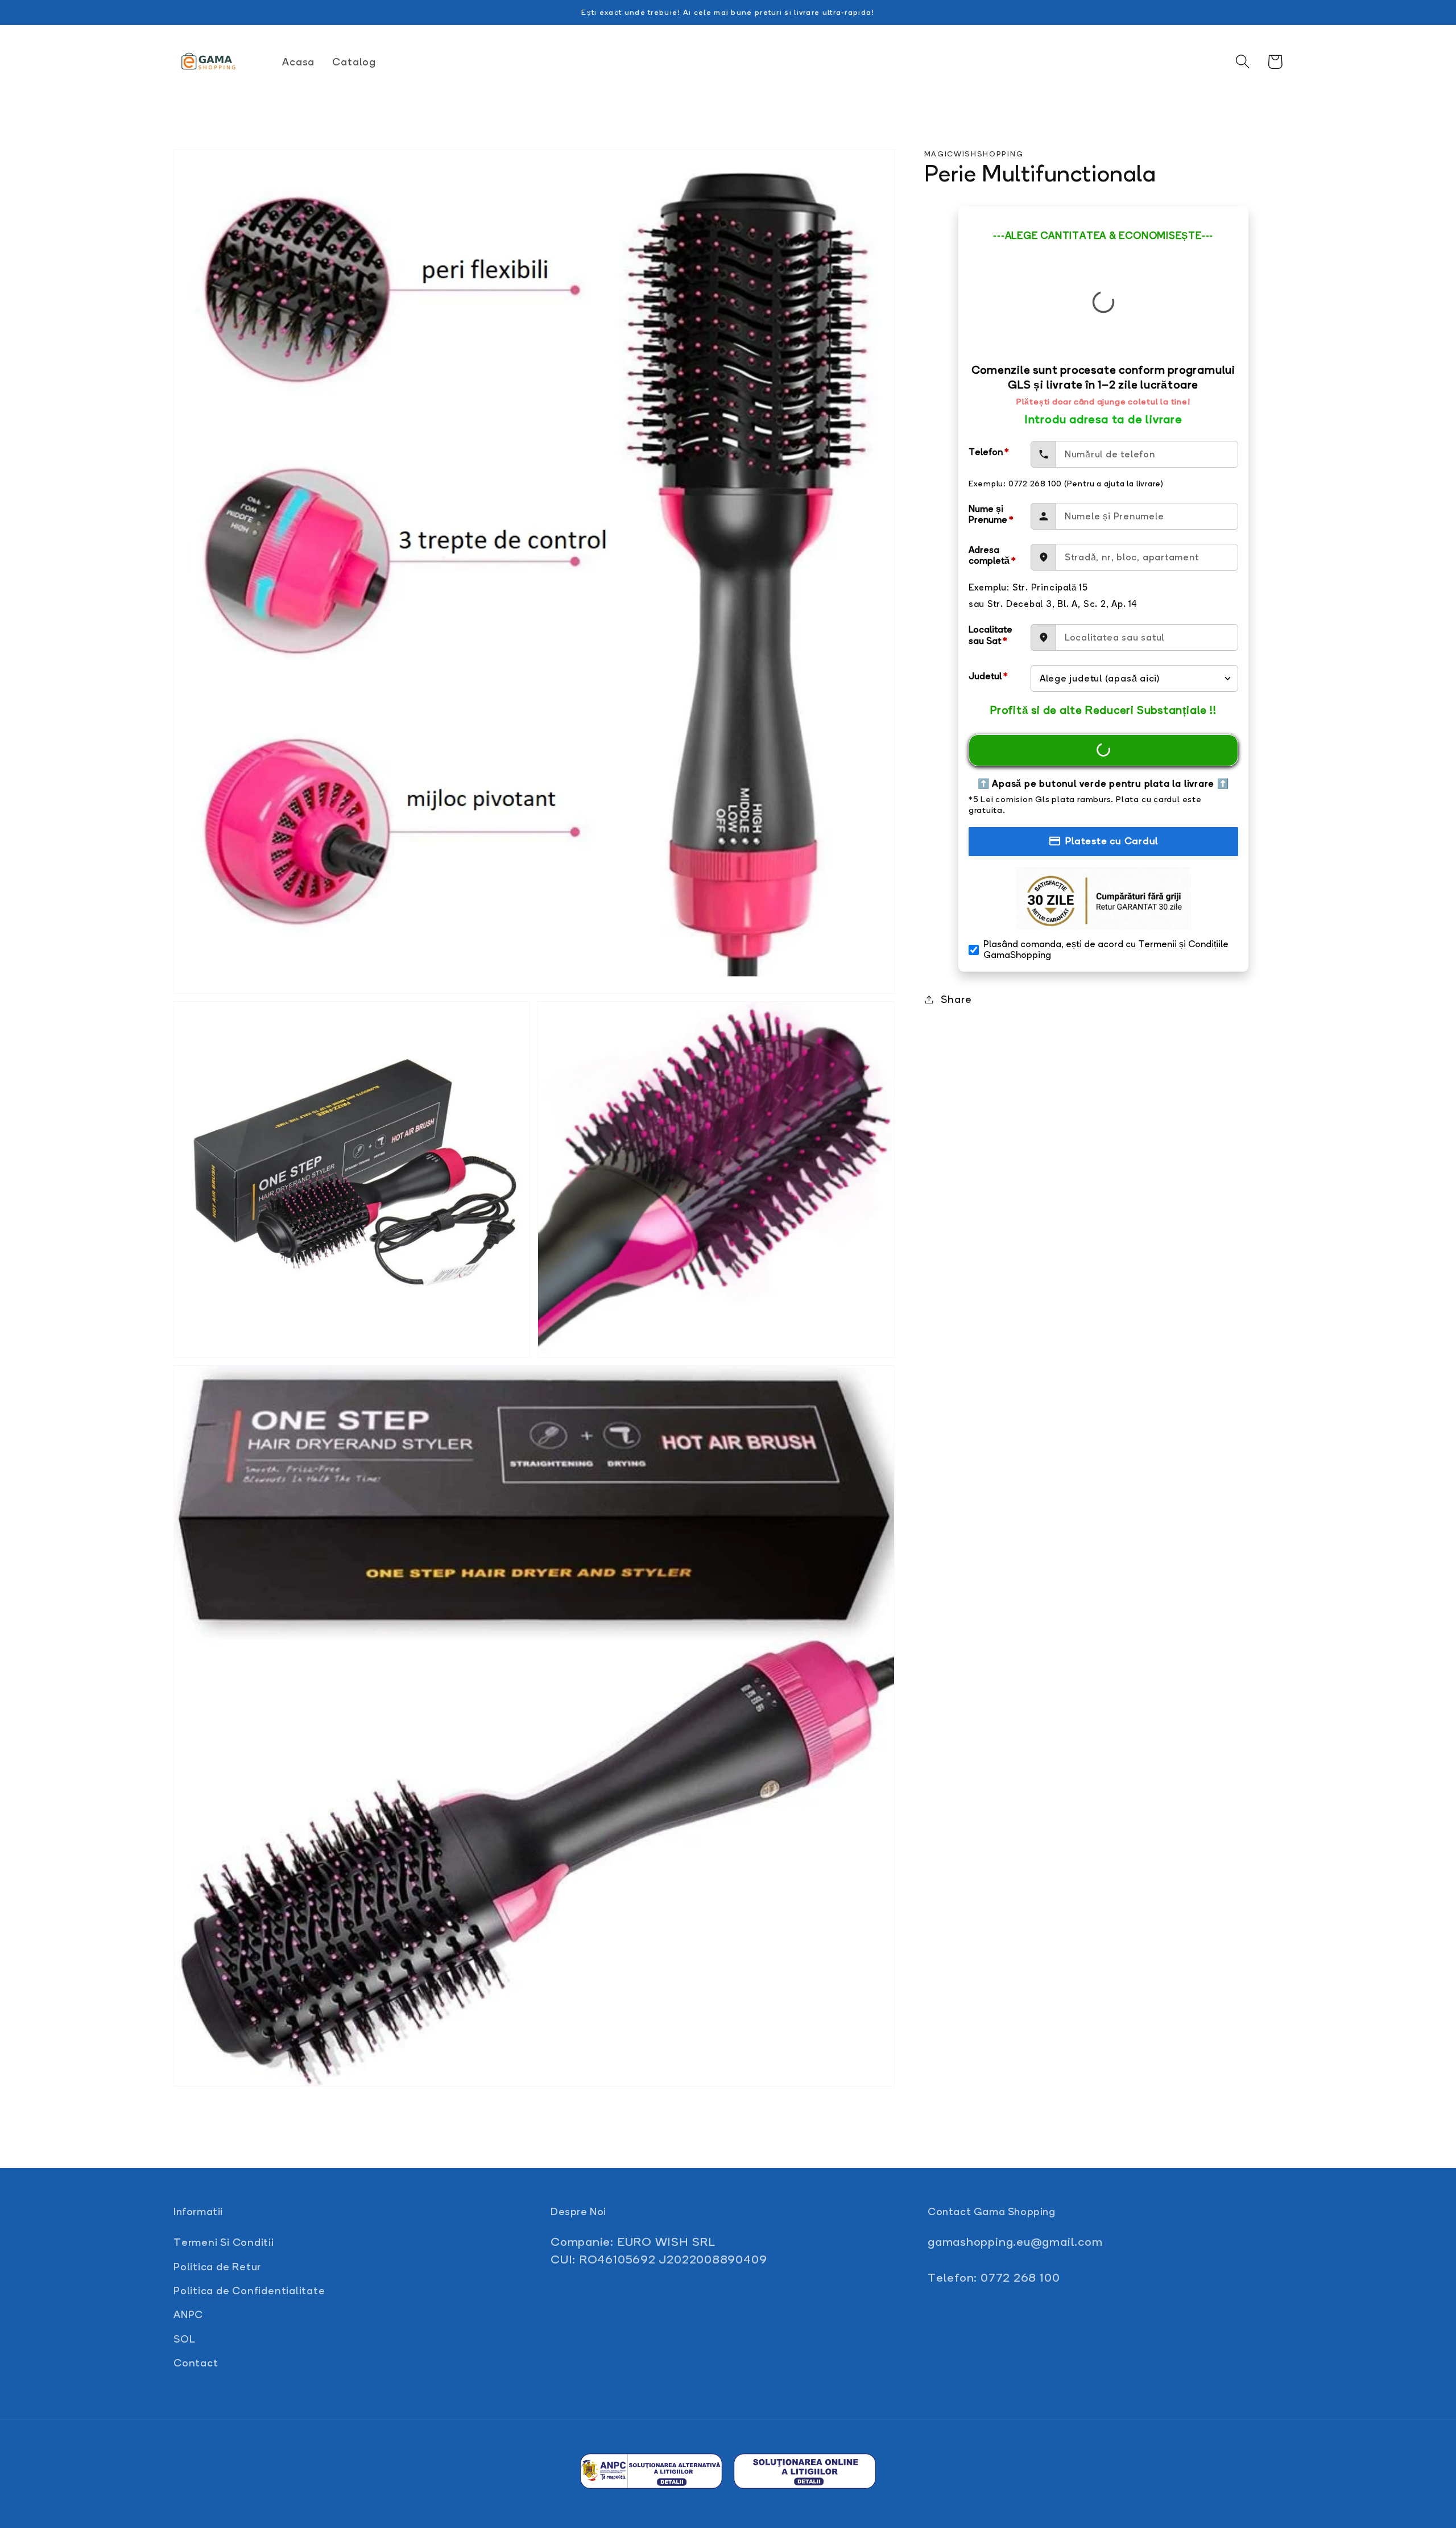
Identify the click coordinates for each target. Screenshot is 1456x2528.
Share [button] (956, 999)
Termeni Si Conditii (224, 2242)
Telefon (989, 452)
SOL (184, 2339)
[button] (1242, 62)
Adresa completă (992, 555)
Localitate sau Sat (990, 635)
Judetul (988, 676)
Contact (196, 2362)
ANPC (188, 2314)
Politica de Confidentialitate (249, 2290)
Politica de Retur (217, 2266)
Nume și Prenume (991, 514)
